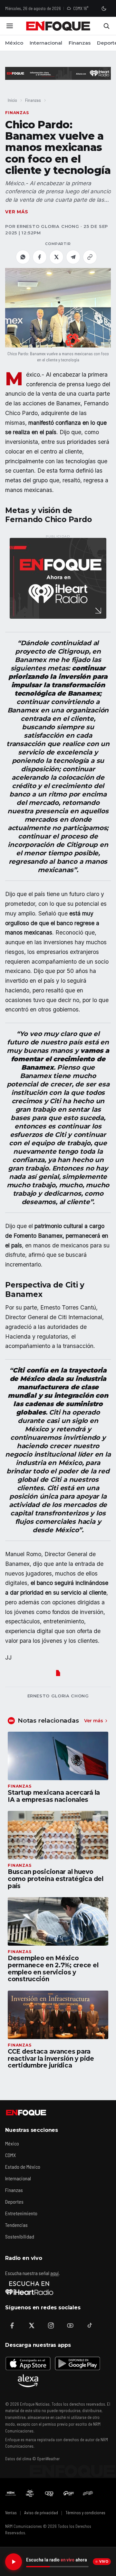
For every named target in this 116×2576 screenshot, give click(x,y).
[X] (32, 2325)
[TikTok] (90, 2325)
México (14, 43)
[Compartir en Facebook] (40, 257)
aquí (54, 2273)
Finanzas (80, 43)
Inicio (12, 100)
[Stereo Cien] (69, 2493)
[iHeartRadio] (29, 2288)
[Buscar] (106, 26)
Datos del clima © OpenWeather (32, 2459)
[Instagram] (51, 2325)
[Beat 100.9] (30, 2493)
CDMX (10, 2155)
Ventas (11, 2513)
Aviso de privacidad (41, 2513)
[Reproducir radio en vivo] (14, 2562)
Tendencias (16, 2225)
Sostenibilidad (20, 2236)
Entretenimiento (21, 2213)
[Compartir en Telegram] (73, 257)
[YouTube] (70, 2325)
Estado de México (23, 2167)
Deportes (14, 2202)
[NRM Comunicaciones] (11, 2493)
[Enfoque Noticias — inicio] (58, 26)
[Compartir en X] (56, 257)
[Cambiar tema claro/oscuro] (104, 8)
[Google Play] (77, 2363)
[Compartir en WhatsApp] (23, 257)
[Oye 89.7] (49, 2493)
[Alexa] (28, 2381)
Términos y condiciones (85, 2513)
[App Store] (28, 2363)
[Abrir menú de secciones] (10, 26)
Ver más (17, 212)
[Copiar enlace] (90, 257)
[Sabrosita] (88, 2493)
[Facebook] (12, 2325)
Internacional (46, 43)
